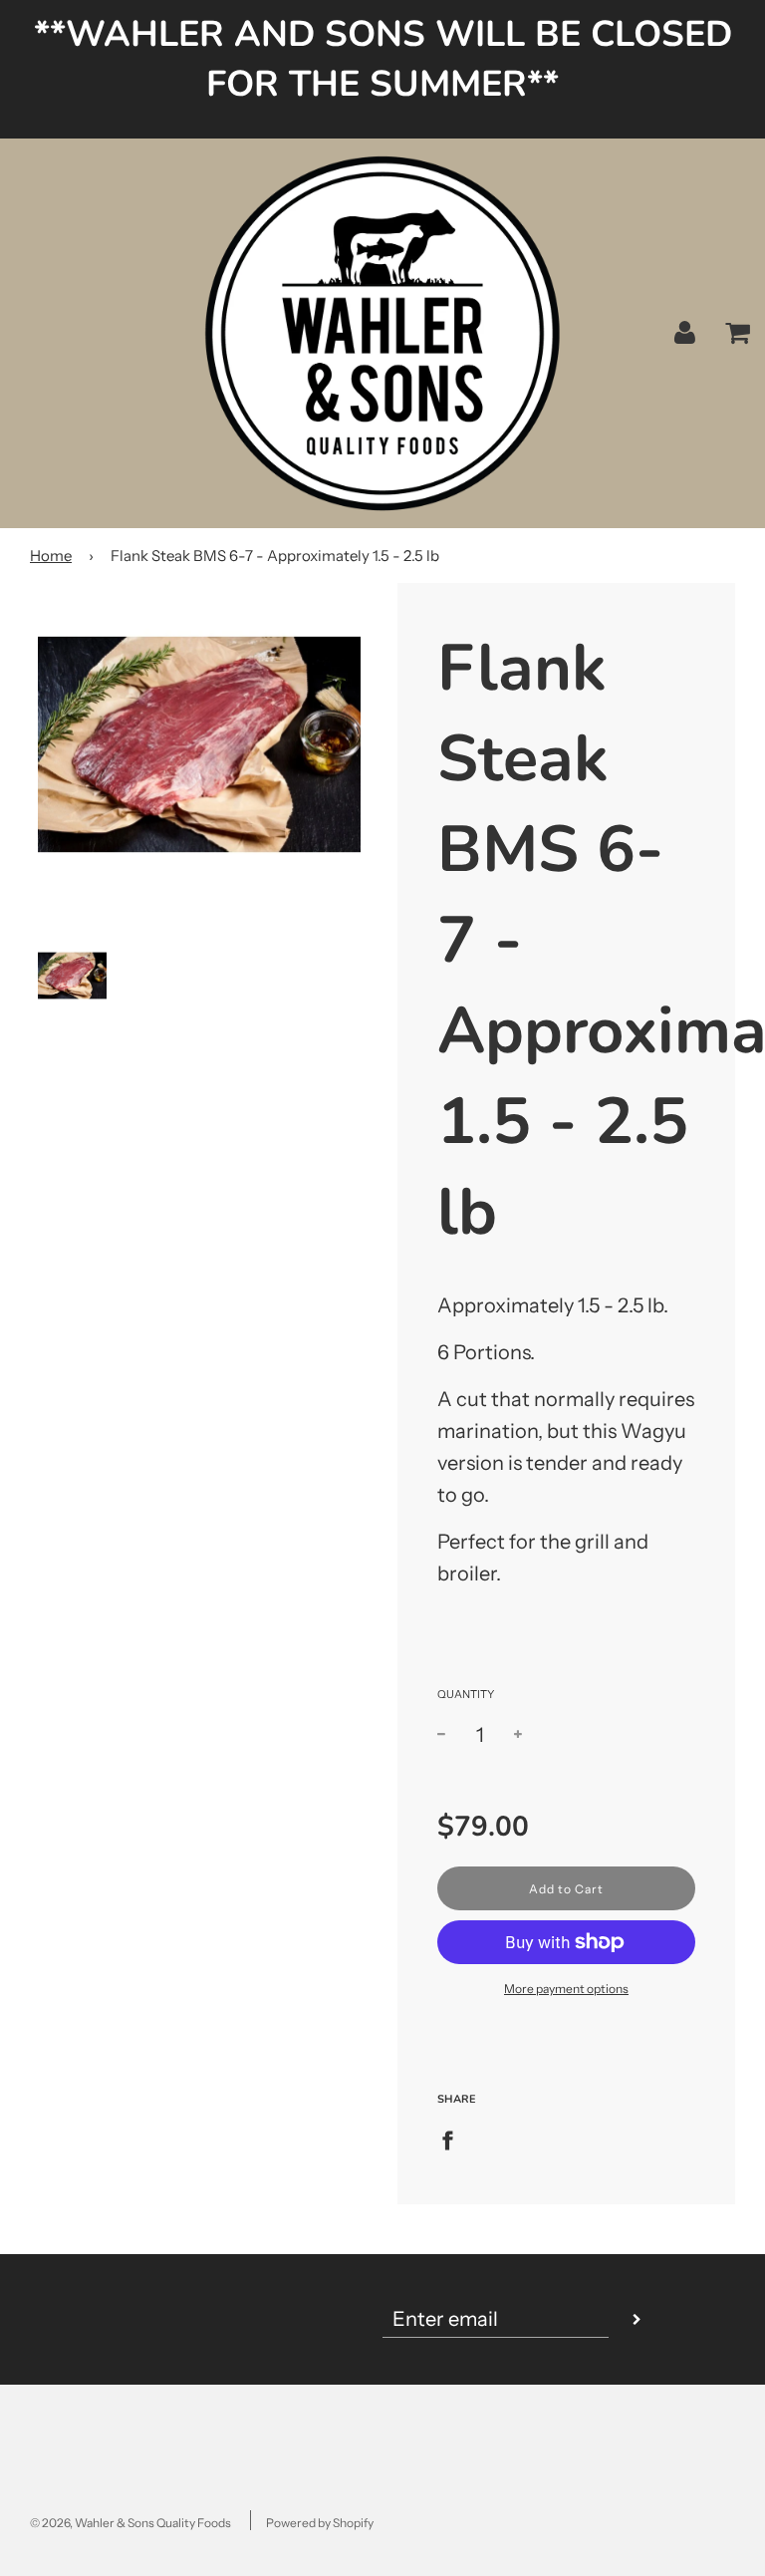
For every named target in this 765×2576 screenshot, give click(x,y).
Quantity (466, 1694)
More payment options (566, 1989)
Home (51, 556)
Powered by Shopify (320, 2523)
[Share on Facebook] (455, 2139)
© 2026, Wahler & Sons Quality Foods (130, 2523)
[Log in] (685, 332)
